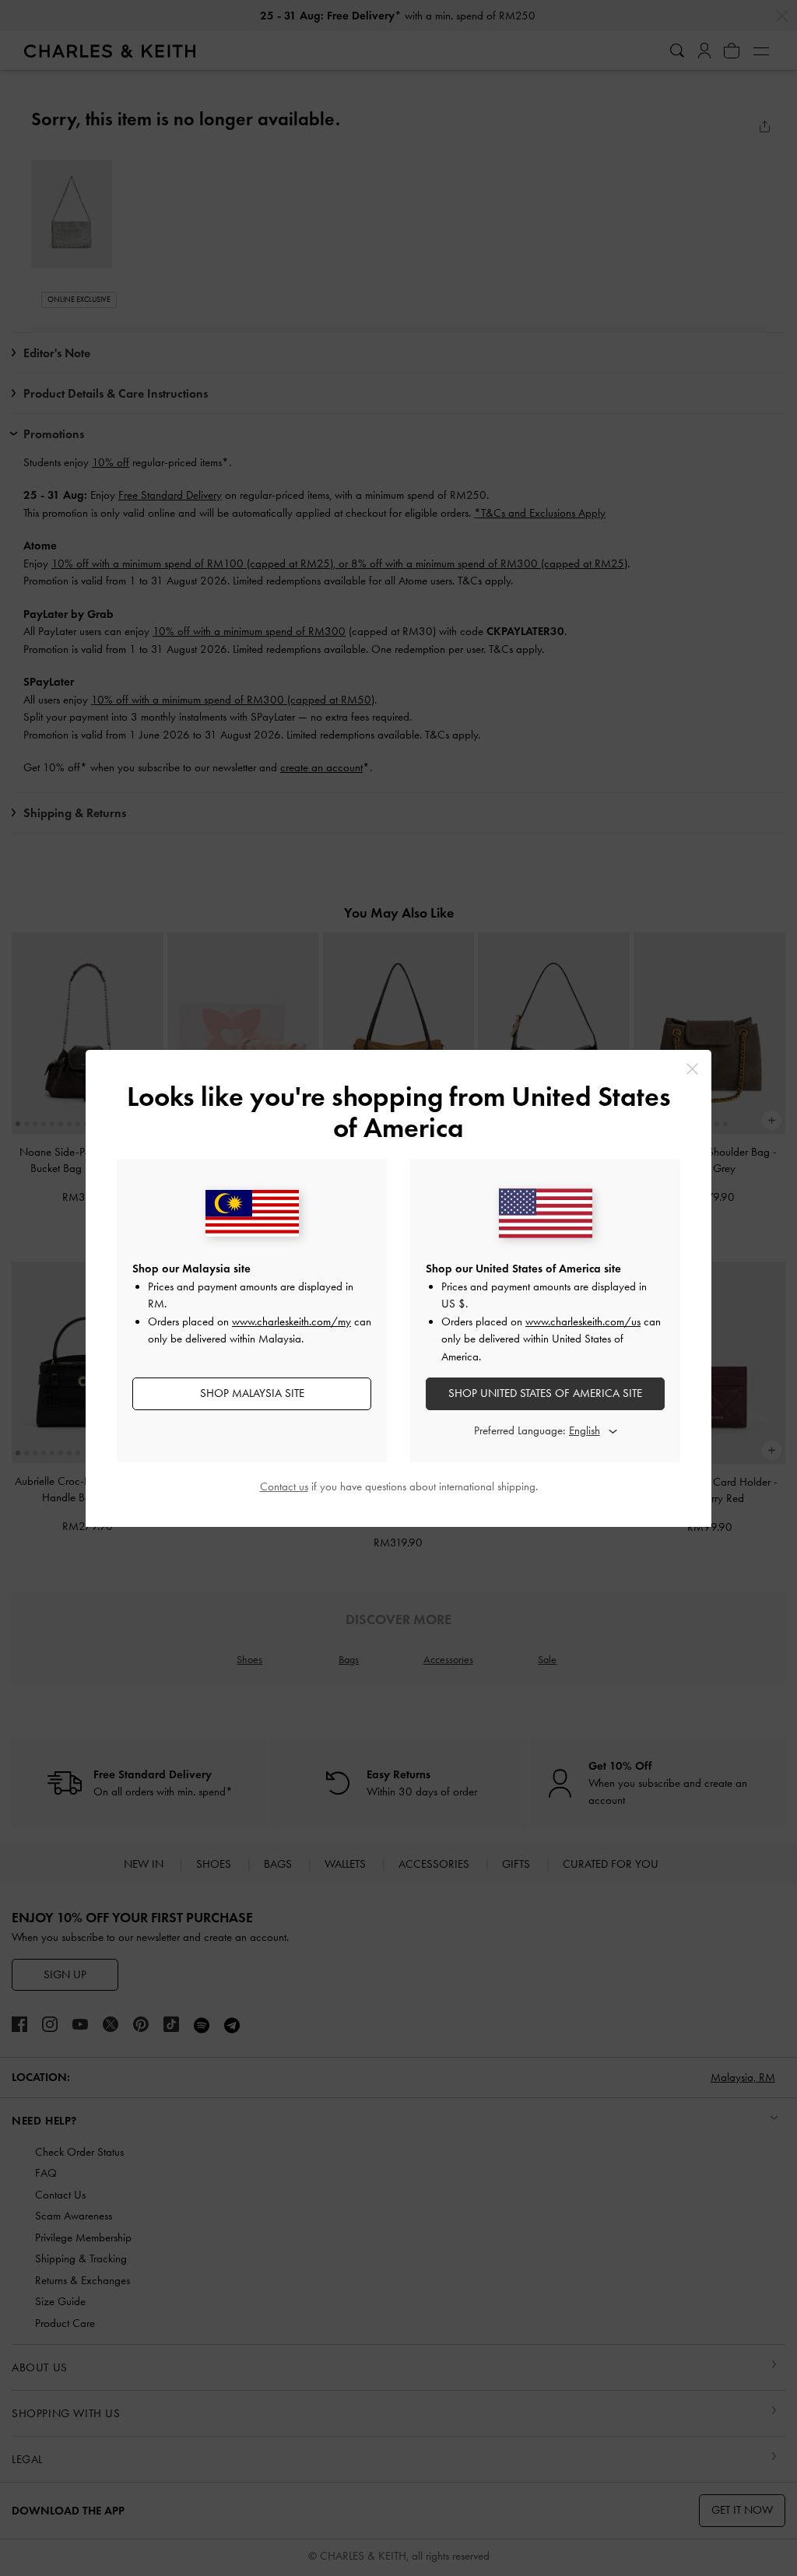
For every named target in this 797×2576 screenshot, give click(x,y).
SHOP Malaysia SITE (252, 1393)
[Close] (692, 1069)
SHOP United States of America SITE (545, 1393)
